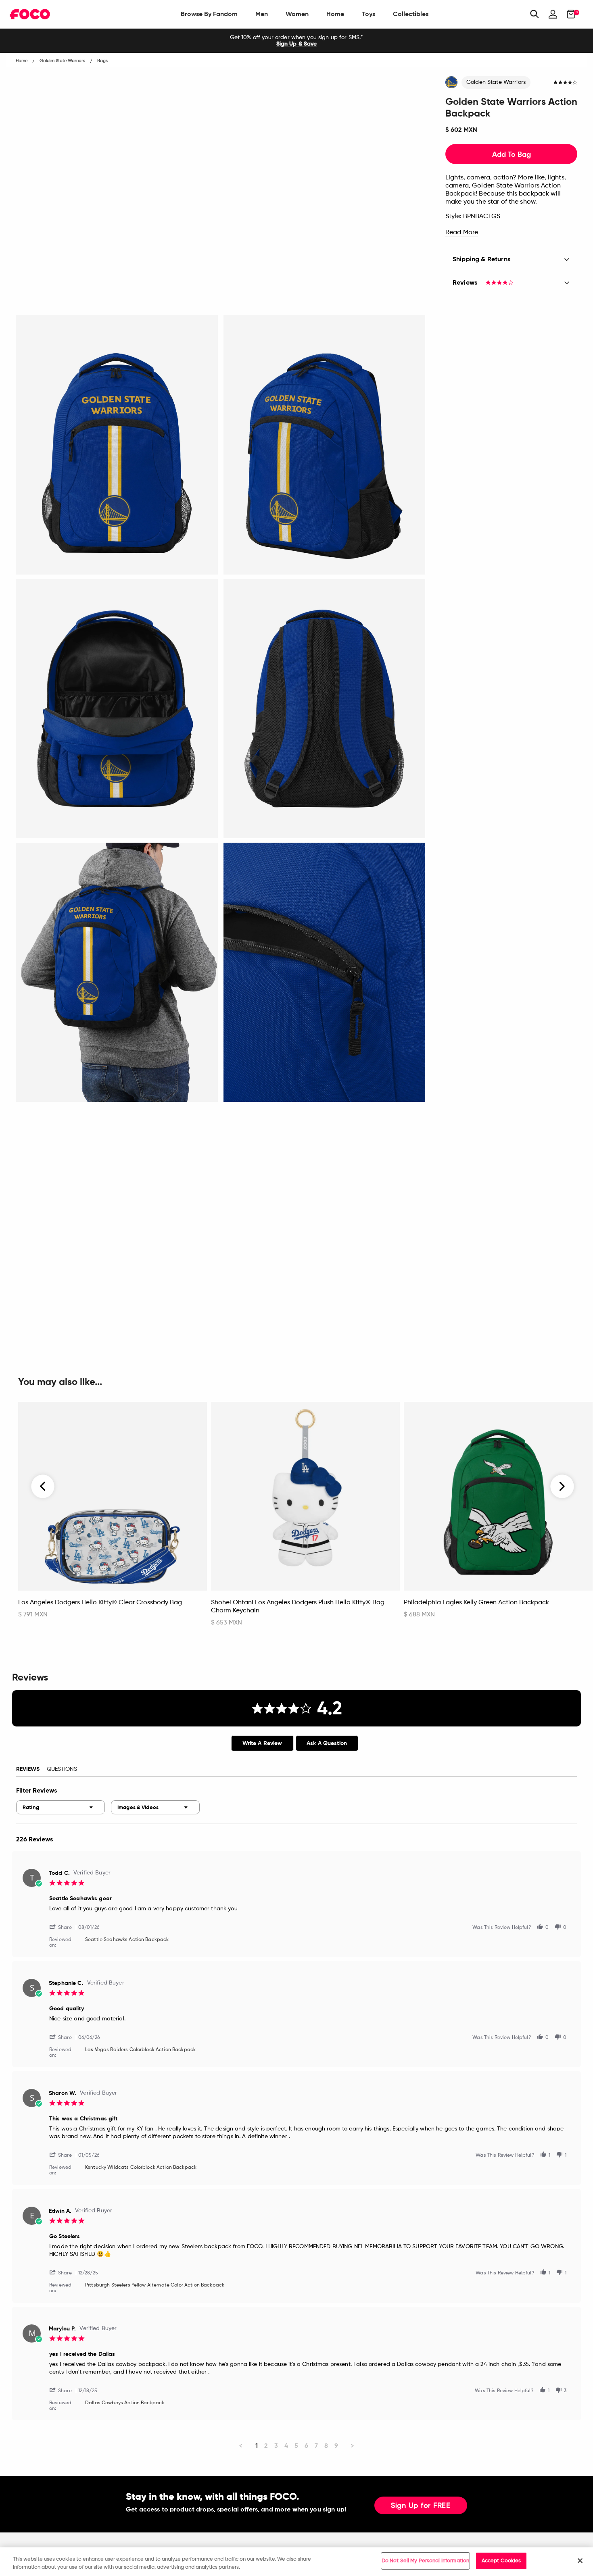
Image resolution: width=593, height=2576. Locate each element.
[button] (64, 1927)
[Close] (580, 2561)
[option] (296, 41)
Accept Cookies (501, 2561)
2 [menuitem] (266, 2446)
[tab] (262, 1743)
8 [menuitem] (326, 2446)
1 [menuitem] (257, 2446)
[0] (569, 14)
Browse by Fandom (209, 14)
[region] (296, 2562)
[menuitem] (209, 14)
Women (297, 14)
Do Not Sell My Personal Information (426, 2561)
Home (335, 14)
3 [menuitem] (276, 2446)
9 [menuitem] (336, 2446)
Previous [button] (43, 1486)
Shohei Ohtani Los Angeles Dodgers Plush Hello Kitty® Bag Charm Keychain (298, 1607)
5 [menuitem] (296, 2446)
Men (262, 14)
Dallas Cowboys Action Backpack (125, 2403)
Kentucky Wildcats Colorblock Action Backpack (141, 2168)
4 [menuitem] (286, 2446)
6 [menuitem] (306, 2446)
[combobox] (61, 1807)
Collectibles (411, 14)
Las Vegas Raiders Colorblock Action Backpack (140, 2050)
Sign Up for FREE (421, 2506)
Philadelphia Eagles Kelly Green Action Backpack (476, 1603)
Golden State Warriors (496, 82)
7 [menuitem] (316, 2446)
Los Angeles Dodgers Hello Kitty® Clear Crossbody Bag (100, 1603)
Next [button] (562, 1486)
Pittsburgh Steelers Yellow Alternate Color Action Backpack (155, 2285)
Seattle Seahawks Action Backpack (127, 1940)
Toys (369, 14)
